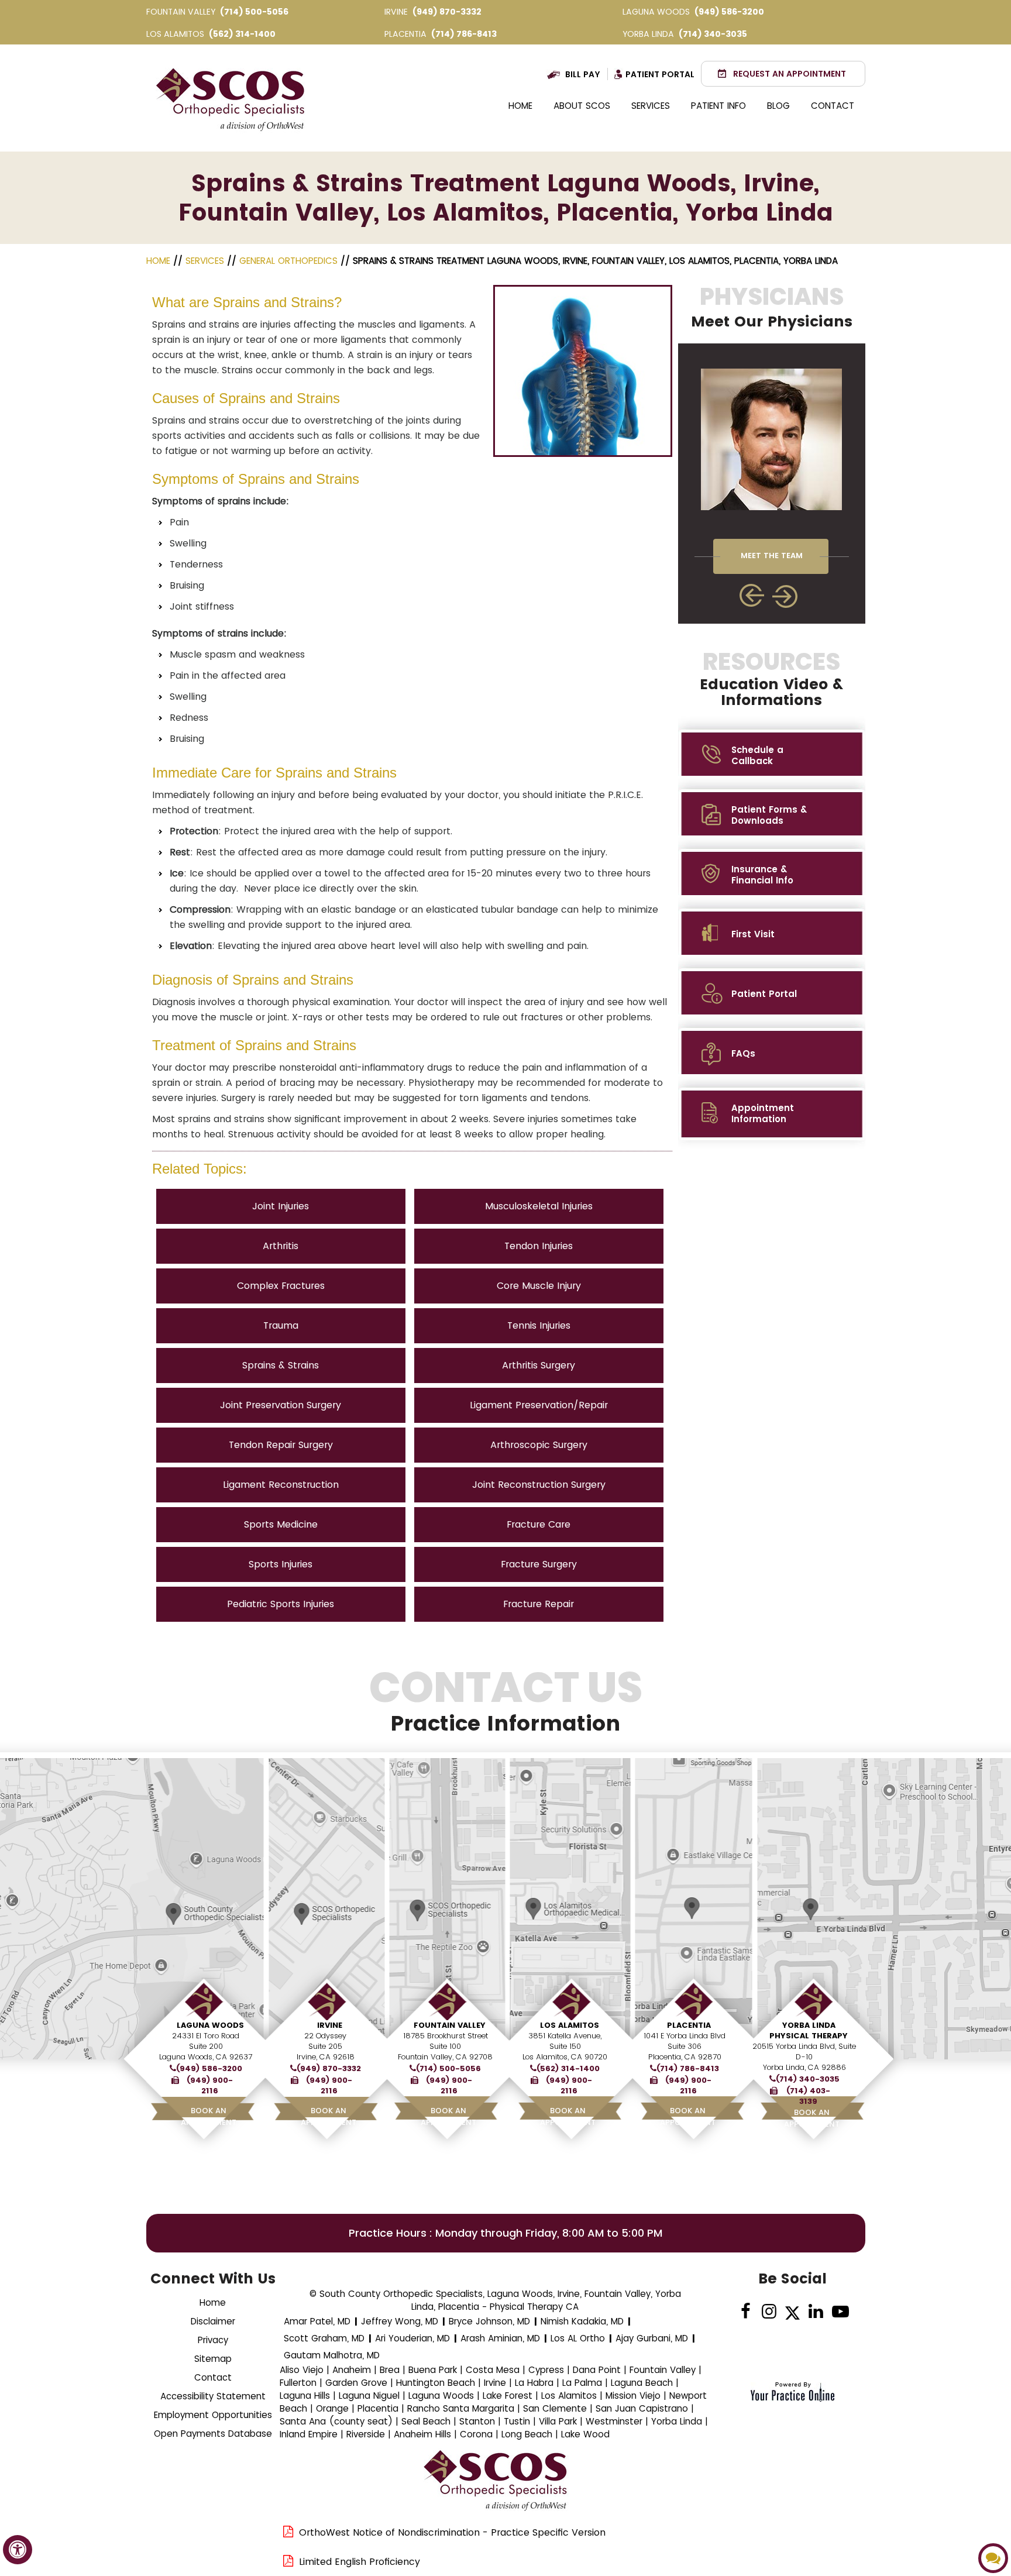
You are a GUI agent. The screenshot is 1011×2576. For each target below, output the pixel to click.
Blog (778, 106)
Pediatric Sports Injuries (281, 1604)
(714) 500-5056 (254, 12)
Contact (833, 106)
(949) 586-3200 (729, 12)
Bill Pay (583, 74)
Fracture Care (539, 1524)
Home (520, 106)
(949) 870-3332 (447, 12)
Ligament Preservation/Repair (539, 1405)
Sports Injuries (281, 1564)
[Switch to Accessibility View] (18, 2550)
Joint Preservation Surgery (281, 1405)
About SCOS (582, 106)
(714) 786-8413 (464, 34)
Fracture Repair (539, 1604)
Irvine (330, 2025)
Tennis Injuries (539, 1325)
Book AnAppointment (209, 2116)
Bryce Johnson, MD (489, 2321)
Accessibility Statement (213, 2396)
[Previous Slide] (752, 595)
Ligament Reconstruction (281, 1485)
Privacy (213, 2340)
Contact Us (506, 1701)
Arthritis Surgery (539, 1365)
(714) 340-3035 (713, 34)
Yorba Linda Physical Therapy (809, 2030)
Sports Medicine (281, 1524)
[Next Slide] (786, 596)
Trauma (281, 1325)
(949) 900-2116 (210, 2086)
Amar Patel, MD (317, 2321)
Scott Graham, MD (324, 2338)
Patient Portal (660, 74)
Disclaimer (213, 2321)
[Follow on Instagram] (769, 2312)
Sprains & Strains (281, 1365)
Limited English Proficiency (360, 2562)
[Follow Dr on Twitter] (792, 2312)
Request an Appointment (790, 74)
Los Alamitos (570, 2025)
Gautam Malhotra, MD (332, 2355)
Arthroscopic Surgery (539, 1445)
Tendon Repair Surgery (281, 1445)
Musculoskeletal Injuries (539, 1206)
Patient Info (718, 106)
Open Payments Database (213, 2434)
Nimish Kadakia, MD (582, 2321)
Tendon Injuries (539, 1246)
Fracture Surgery (539, 1564)
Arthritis (281, 1246)
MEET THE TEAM (772, 556)
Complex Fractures (281, 1286)
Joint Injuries (281, 1206)
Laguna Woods (210, 2025)
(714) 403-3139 (808, 2096)
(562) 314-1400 (242, 34)
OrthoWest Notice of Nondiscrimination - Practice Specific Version (452, 2532)
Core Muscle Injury (539, 1286)
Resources (771, 679)
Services (651, 106)
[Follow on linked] (816, 2312)
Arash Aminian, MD (500, 2338)
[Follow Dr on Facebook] (746, 2312)
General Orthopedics (288, 261)
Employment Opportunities (213, 2415)
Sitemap (213, 2359)
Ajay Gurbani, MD (652, 2338)
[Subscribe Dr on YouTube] (839, 2312)
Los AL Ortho (578, 2338)
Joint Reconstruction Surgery (539, 1485)
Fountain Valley (450, 2025)
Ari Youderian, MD (412, 2338)
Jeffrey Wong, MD (400, 2321)
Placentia (689, 2025)
